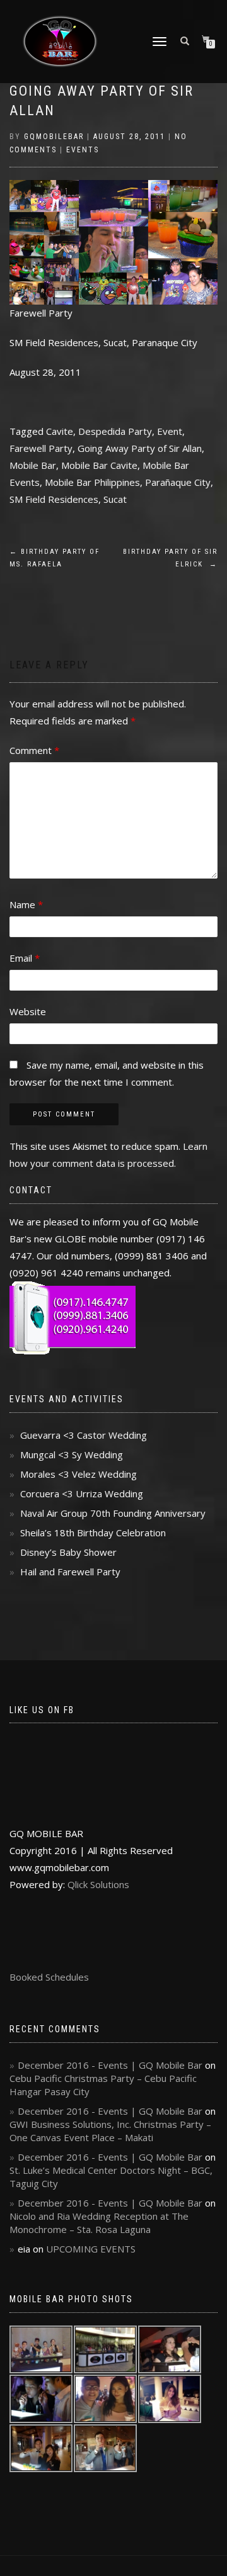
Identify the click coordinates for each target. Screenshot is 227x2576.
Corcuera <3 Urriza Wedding (82, 1493)
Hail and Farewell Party (70, 1572)
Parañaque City (178, 482)
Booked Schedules (49, 1977)
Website (28, 1011)
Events (83, 150)
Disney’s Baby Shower (68, 1552)
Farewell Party (41, 448)
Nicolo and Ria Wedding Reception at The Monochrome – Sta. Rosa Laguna (99, 2223)
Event (170, 431)
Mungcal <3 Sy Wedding (72, 1454)
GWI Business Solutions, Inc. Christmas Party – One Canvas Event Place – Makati (110, 2131)
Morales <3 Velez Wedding (79, 1474)
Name (26, 904)
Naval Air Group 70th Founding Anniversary (113, 1513)
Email (25, 958)
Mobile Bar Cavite (99, 465)
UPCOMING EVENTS (91, 2249)
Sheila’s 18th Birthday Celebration (93, 1533)
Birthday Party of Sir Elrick (170, 558)
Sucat (115, 499)
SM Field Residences (54, 499)
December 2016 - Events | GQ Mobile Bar (110, 2065)
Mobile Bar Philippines (92, 482)
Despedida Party (115, 431)
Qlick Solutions (98, 1884)
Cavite (60, 431)
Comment (34, 750)
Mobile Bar (33, 465)
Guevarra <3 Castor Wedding (84, 1435)
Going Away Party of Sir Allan (140, 448)
